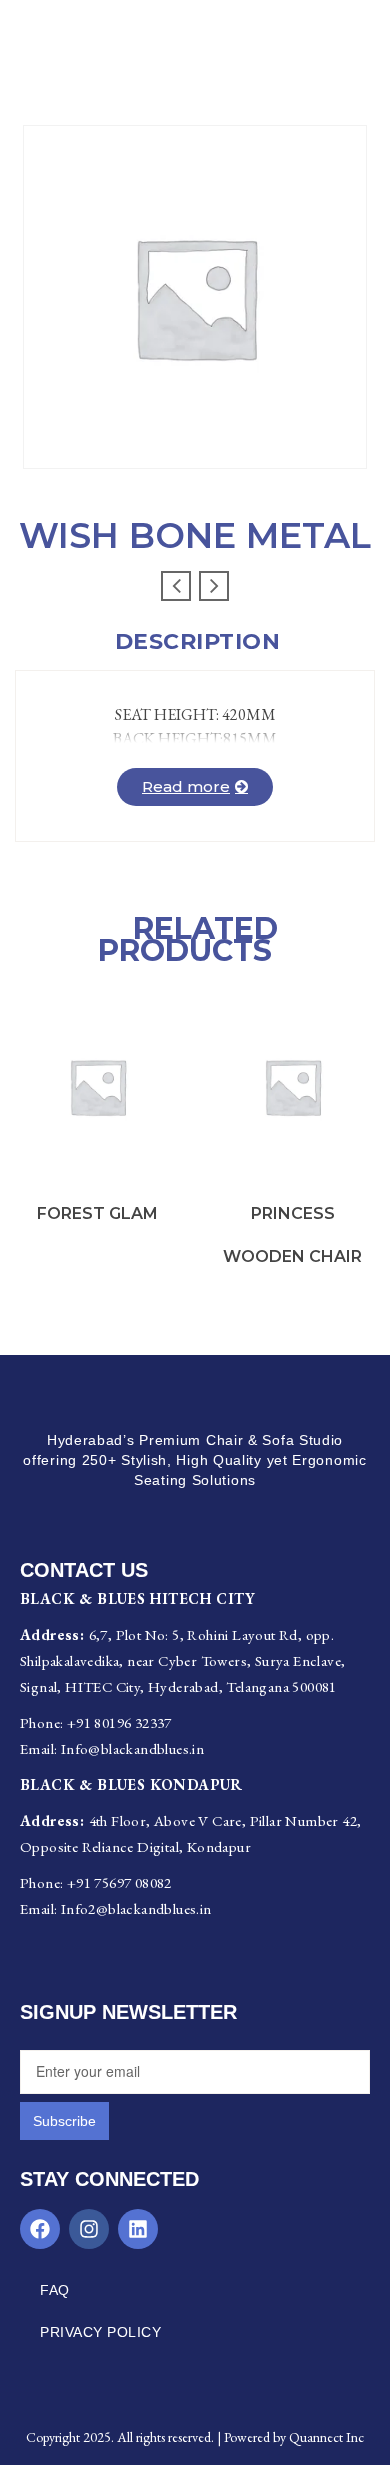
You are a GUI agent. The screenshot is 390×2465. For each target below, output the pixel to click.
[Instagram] (89, 2229)
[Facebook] (40, 2229)
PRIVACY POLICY (100, 2332)
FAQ (55, 2290)
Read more (186, 786)
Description (198, 642)
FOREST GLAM (97, 1213)
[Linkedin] (138, 2229)
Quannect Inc (326, 2437)
